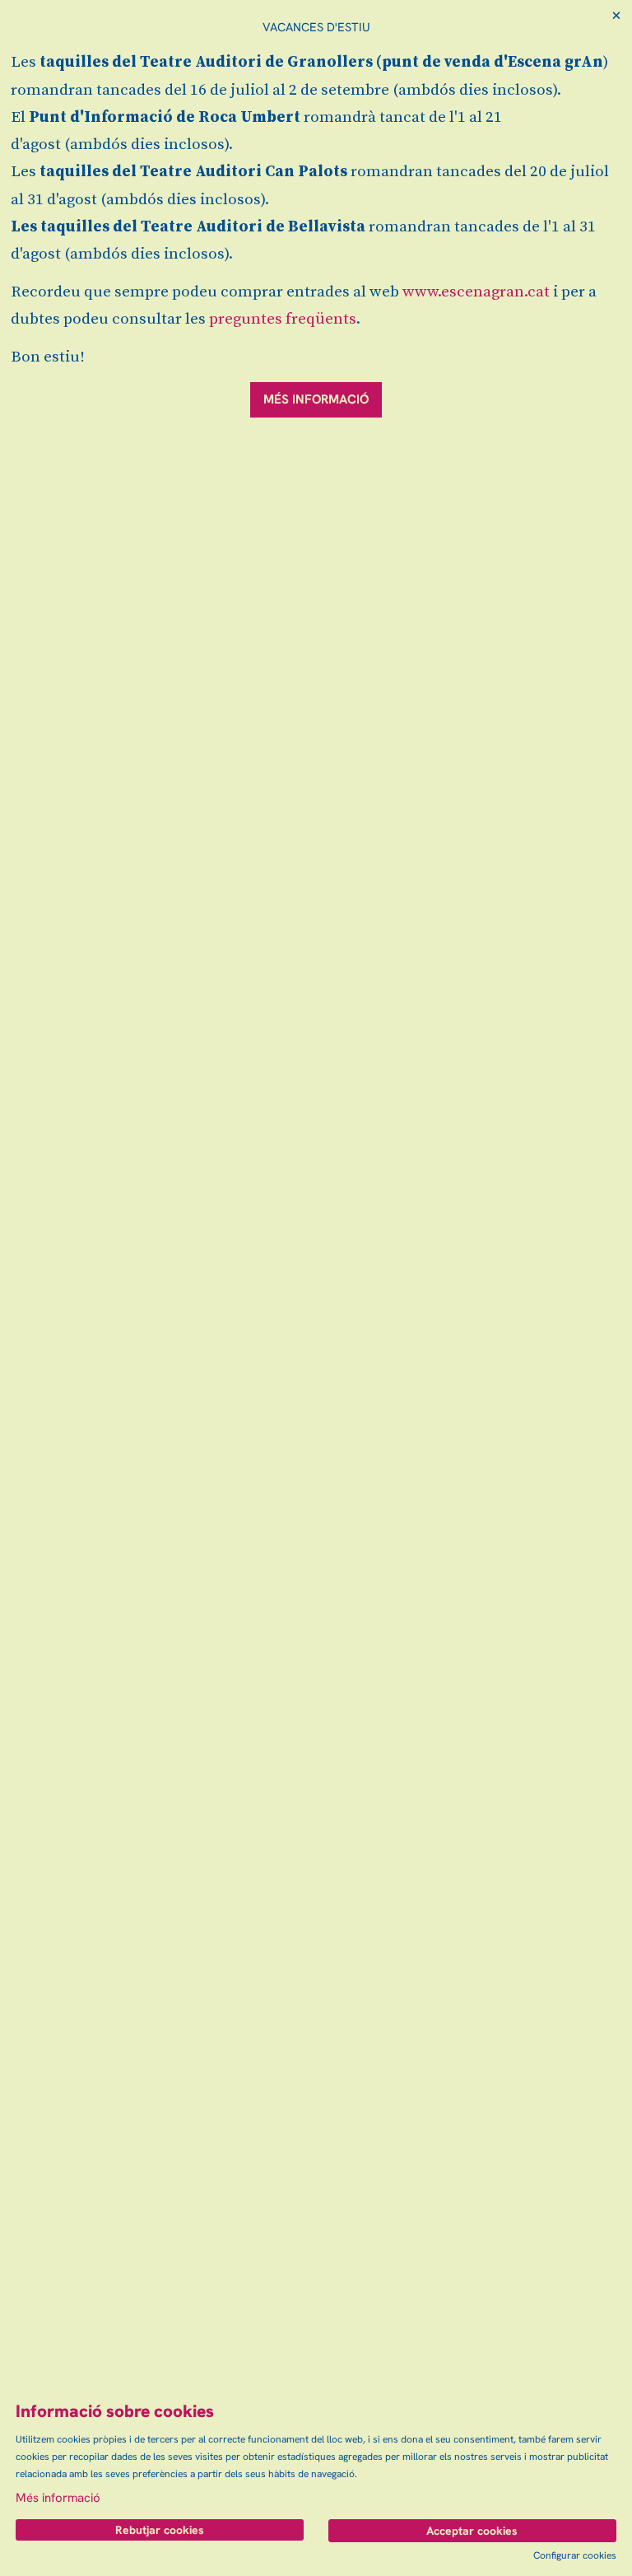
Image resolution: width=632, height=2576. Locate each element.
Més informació (58, 2498)
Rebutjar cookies (160, 2530)
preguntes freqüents (283, 319)
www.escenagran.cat (476, 292)
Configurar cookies (575, 2555)
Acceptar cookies (472, 2531)
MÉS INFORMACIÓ (316, 399)
